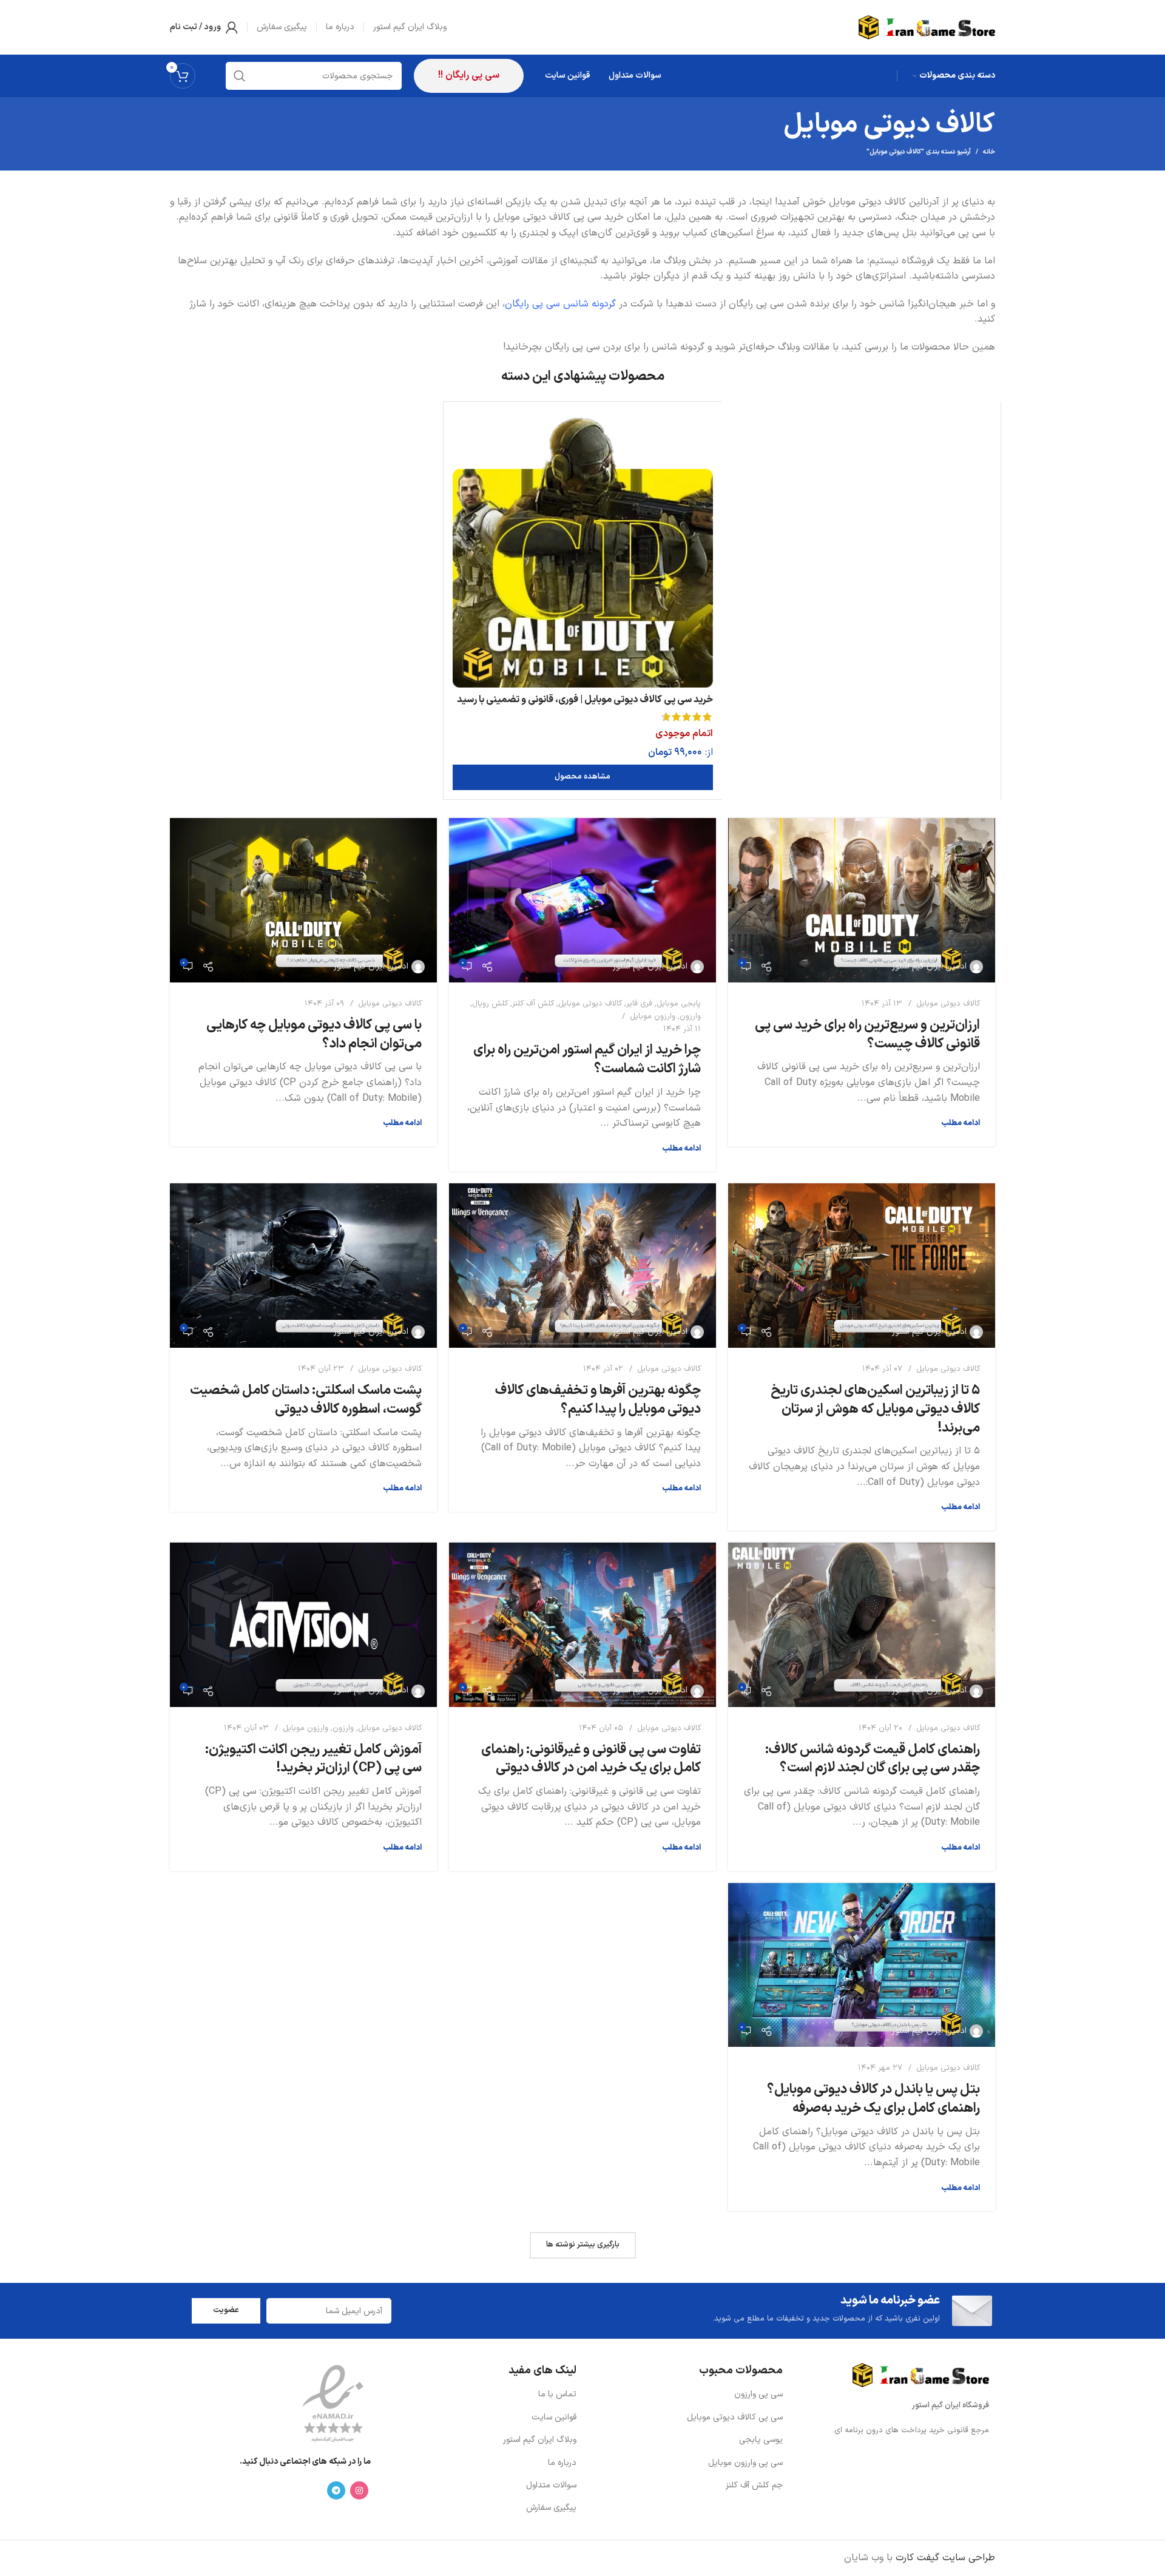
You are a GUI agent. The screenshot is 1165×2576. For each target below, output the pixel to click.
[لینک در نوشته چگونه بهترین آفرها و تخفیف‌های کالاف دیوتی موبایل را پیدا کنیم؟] (582, 1266)
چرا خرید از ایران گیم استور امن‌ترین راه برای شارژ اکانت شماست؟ (587, 1060)
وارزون (690, 1016)
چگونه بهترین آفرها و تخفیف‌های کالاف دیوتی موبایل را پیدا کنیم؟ (598, 1400)
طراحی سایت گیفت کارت (945, 2558)
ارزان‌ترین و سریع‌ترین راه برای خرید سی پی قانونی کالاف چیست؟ (867, 1035)
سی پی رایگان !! (469, 75)
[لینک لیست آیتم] (686, 2395)
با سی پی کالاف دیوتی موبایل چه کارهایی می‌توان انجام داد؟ (314, 1035)
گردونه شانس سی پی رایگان (560, 304)
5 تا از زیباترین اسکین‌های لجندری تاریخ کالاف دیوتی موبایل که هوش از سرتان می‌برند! (875, 1409)
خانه (989, 152)
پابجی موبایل (679, 1004)
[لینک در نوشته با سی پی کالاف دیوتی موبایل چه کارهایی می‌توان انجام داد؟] (303, 900)
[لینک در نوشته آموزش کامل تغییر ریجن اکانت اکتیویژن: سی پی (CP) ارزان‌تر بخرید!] (303, 1625)
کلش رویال (490, 1004)
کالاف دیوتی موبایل (948, 1004)
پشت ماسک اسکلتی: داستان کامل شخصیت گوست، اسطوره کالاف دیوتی (306, 1400)
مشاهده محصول (582, 777)
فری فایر (639, 1004)
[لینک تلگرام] (336, 2490)
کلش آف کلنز (533, 1004)
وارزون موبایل (653, 1016)
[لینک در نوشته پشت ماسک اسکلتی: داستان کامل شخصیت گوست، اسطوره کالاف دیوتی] (303, 1266)
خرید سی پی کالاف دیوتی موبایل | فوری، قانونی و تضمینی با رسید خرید (585, 706)
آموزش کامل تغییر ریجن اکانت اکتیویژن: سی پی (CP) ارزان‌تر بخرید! (313, 1759)
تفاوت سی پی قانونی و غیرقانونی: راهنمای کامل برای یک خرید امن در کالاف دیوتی (591, 1759)
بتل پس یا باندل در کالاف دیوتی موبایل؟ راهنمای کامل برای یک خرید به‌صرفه (873, 2099)
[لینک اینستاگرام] (359, 2490)
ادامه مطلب (961, 1123)
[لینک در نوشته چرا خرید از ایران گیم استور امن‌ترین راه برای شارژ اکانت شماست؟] (582, 900)
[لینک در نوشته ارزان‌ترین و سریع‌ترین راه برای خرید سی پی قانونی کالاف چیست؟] (862, 900)
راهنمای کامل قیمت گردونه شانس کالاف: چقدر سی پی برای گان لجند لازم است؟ (873, 1759)
